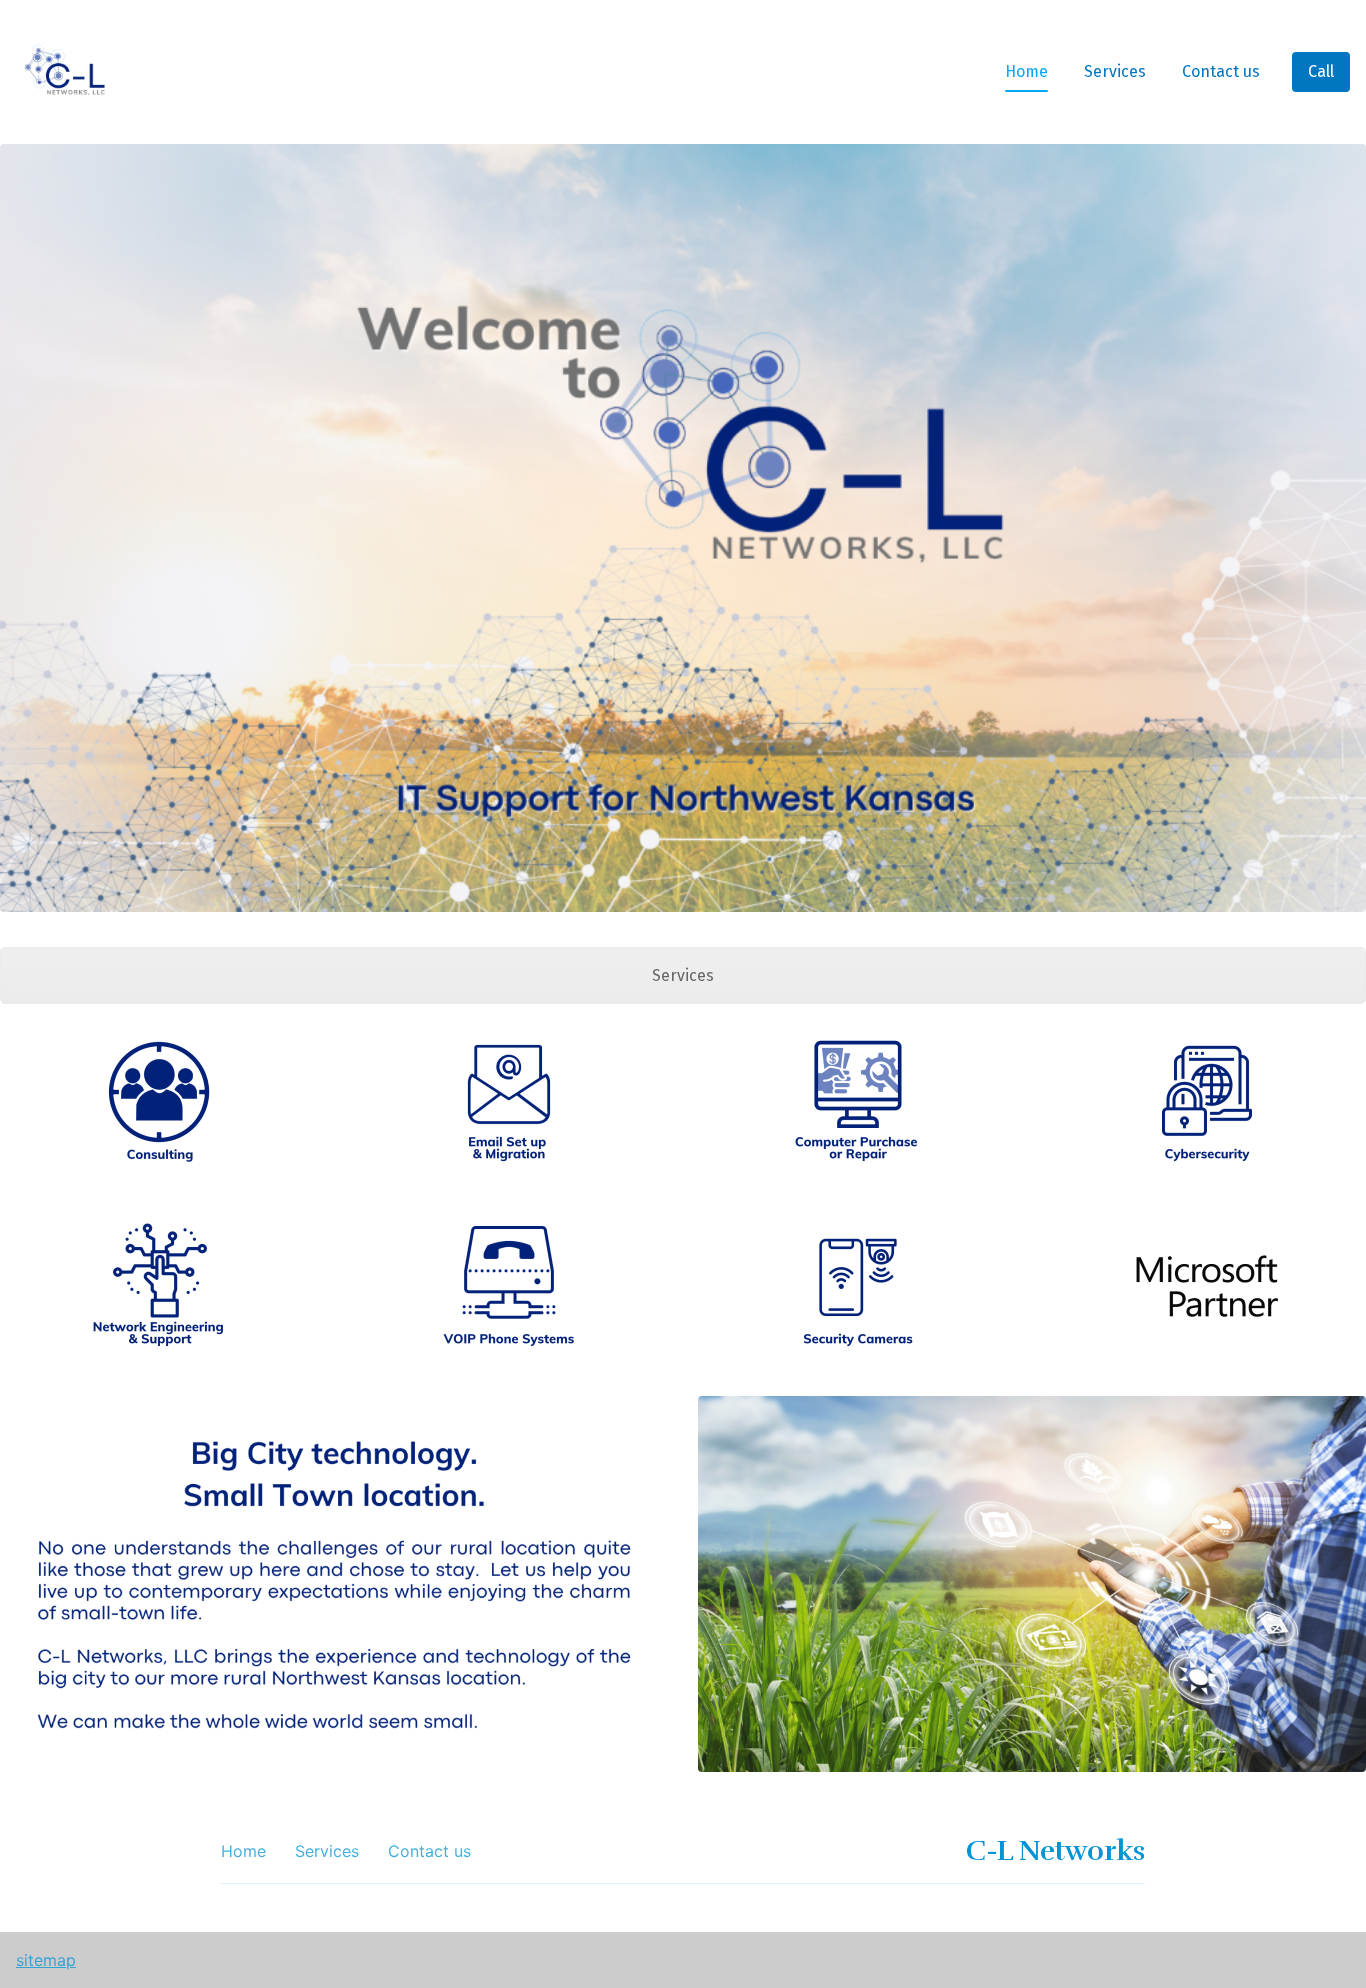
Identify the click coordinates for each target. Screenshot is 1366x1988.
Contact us (1221, 71)
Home (1026, 71)
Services (1115, 71)
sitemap (46, 1960)
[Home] (69, 72)
